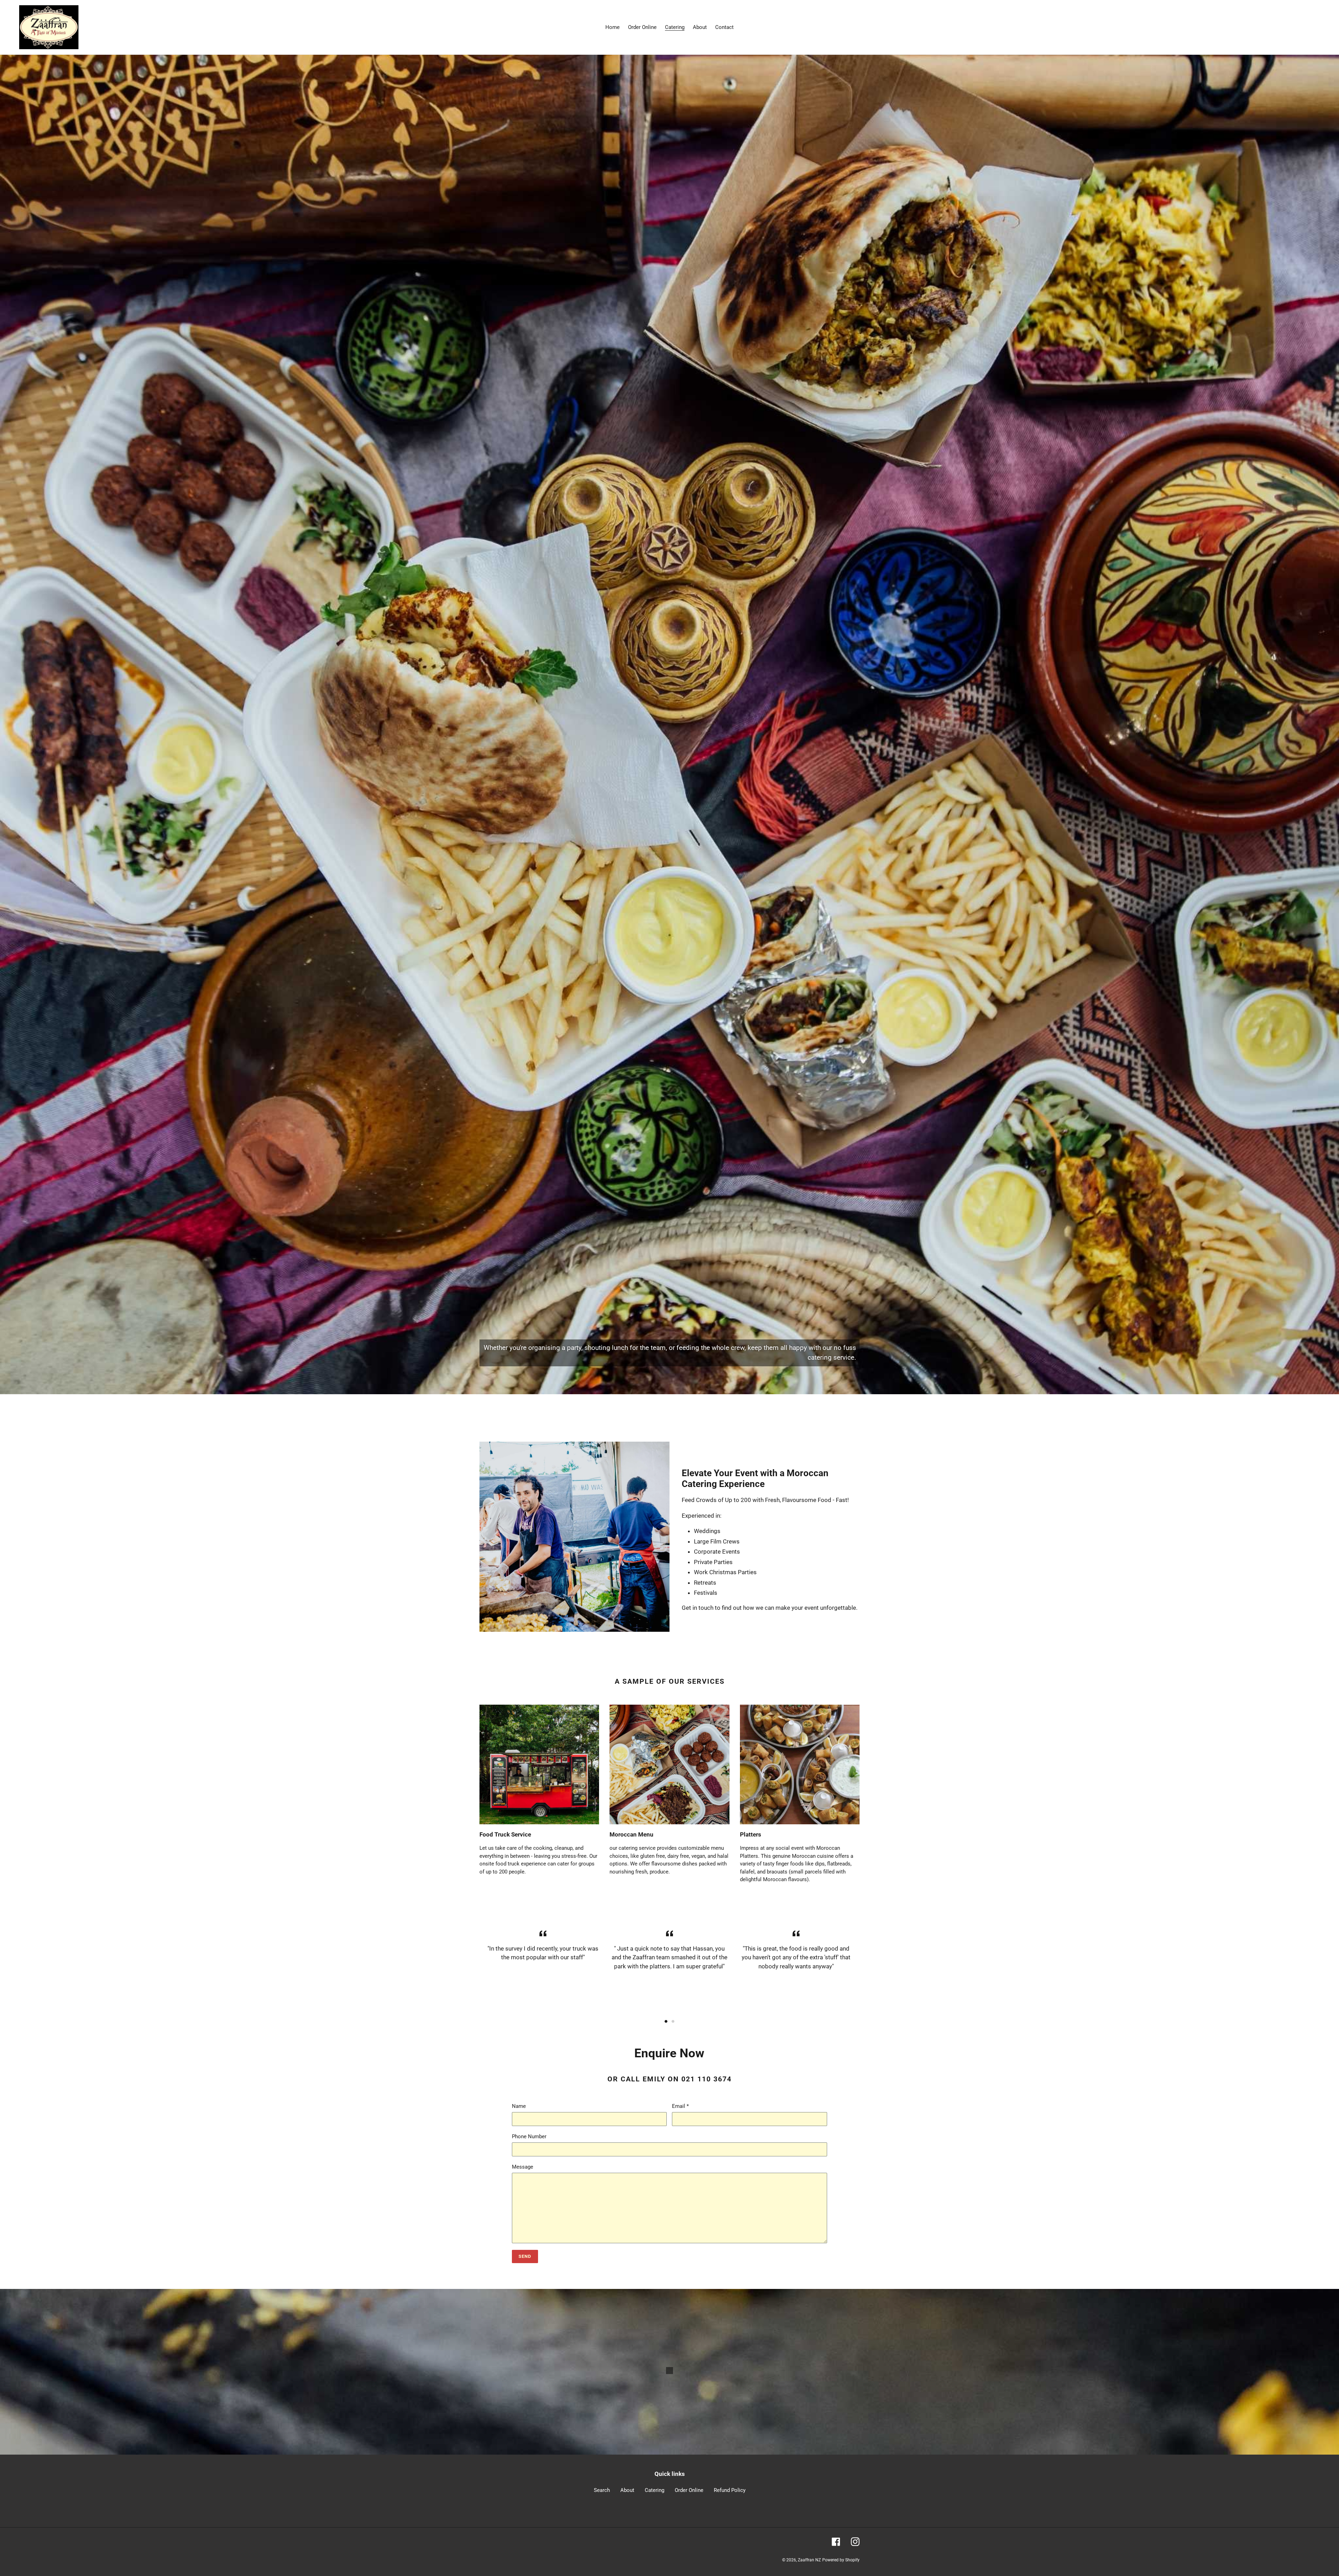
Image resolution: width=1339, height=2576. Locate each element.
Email (680, 2106)
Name (519, 2106)
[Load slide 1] (666, 2021)
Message (523, 2167)
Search (602, 2490)
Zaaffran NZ (809, 2560)
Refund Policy (730, 2490)
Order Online (689, 2490)
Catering (655, 2490)
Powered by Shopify (841, 2560)
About (627, 2490)
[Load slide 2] (673, 2021)
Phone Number (529, 2136)
